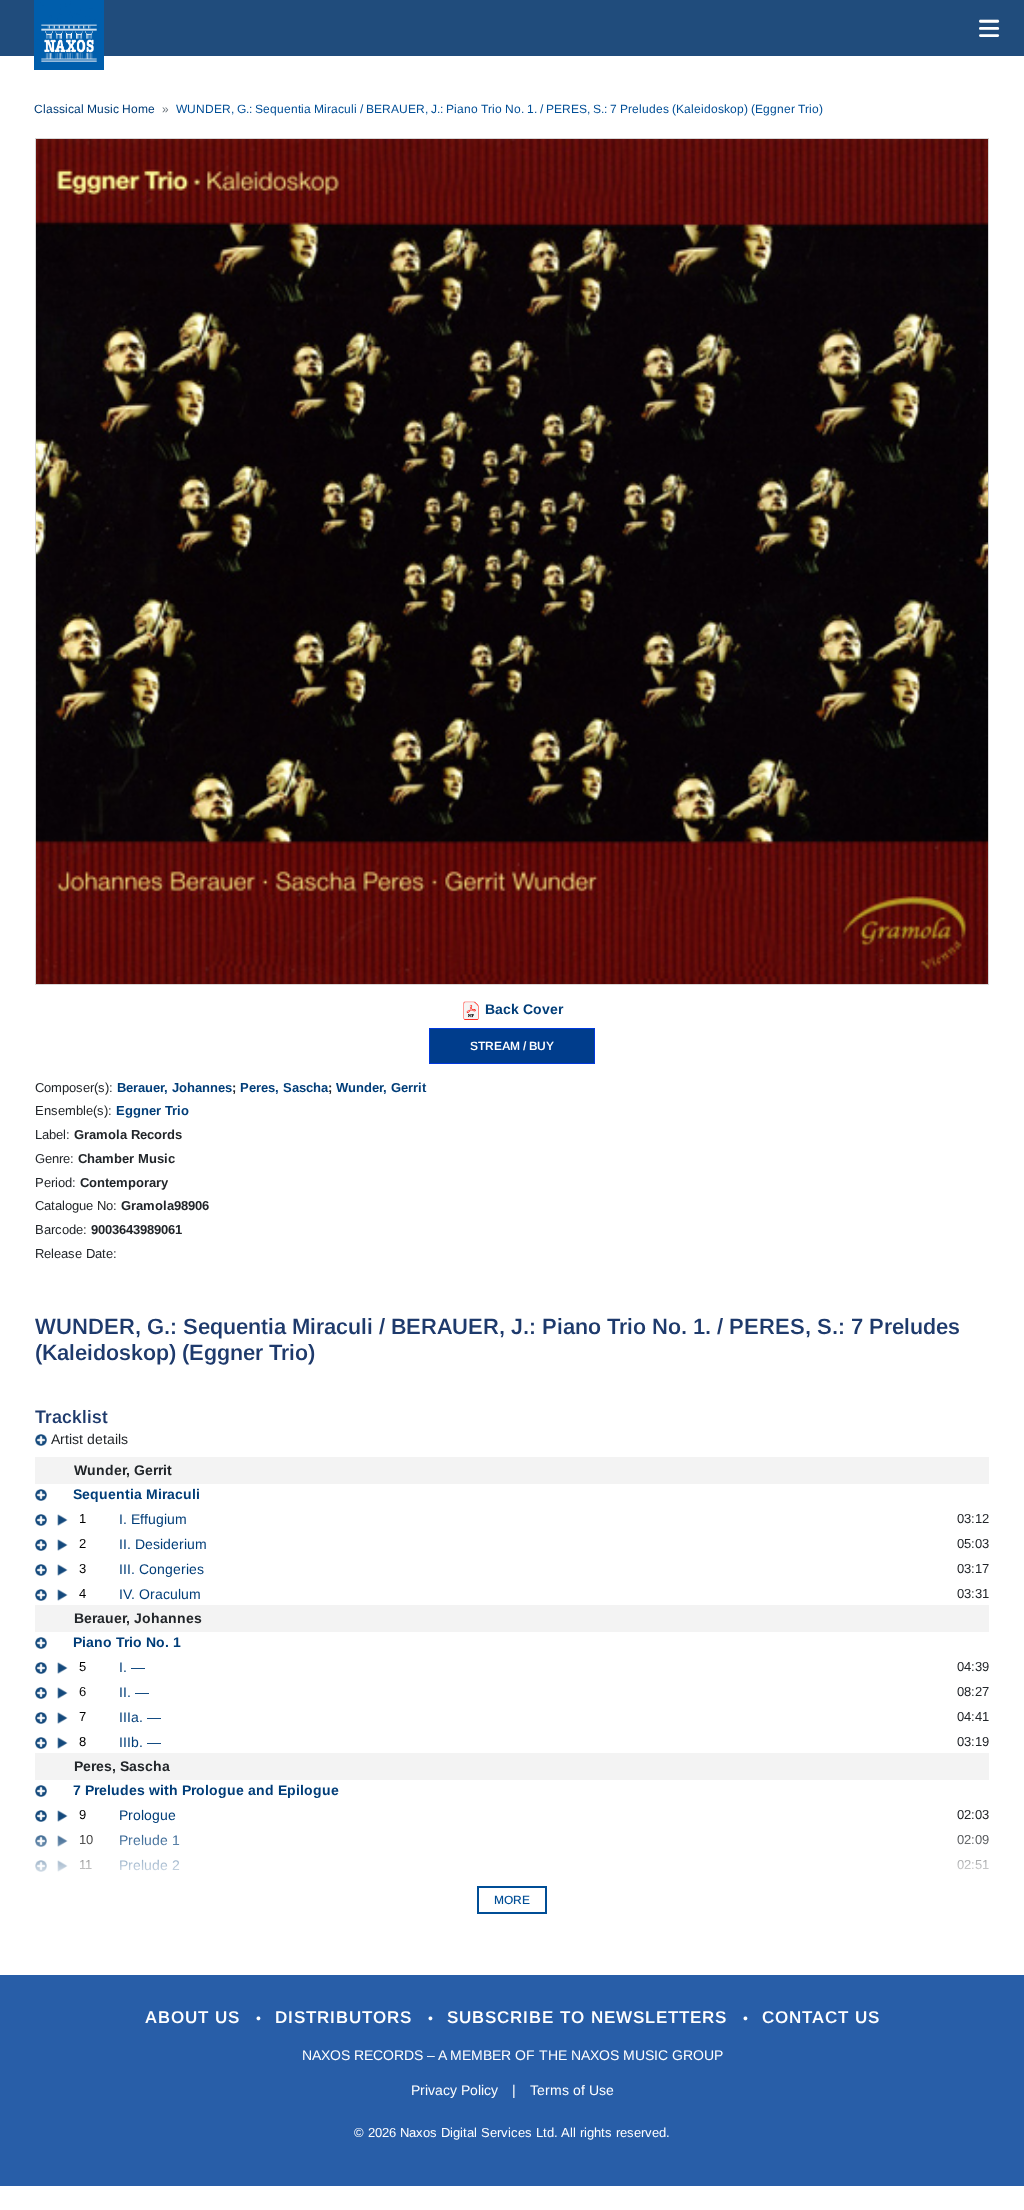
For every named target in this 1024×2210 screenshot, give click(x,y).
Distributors (346, 2017)
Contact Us (821, 2017)
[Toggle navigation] (985, 28)
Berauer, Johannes (174, 1087)
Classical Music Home (94, 109)
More (512, 1900)
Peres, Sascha (284, 1087)
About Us (195, 2017)
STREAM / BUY (512, 1046)
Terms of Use (572, 2090)
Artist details (89, 1439)
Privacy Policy (454, 2090)
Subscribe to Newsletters (590, 2017)
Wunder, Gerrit (381, 1087)
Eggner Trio (152, 1110)
